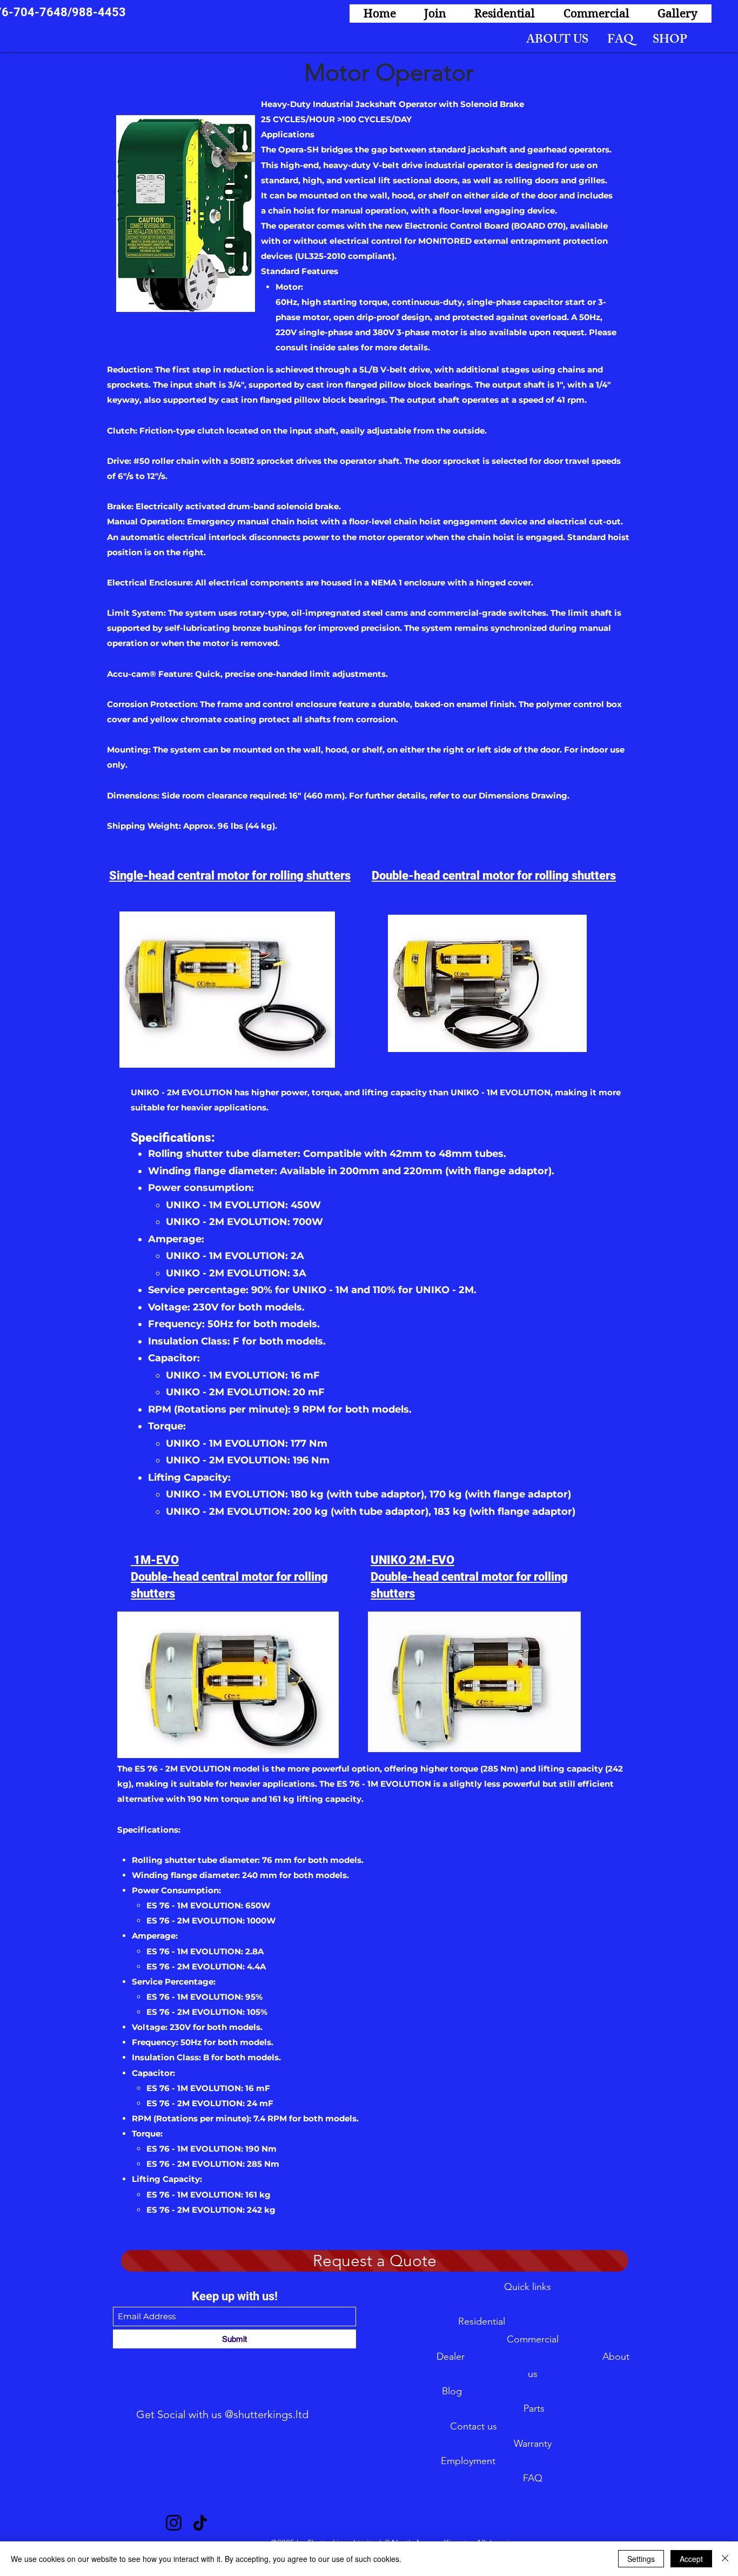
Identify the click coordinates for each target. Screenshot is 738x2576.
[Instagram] (174, 2523)
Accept (691, 2559)
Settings (641, 2559)
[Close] (725, 2559)
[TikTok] (200, 2523)
